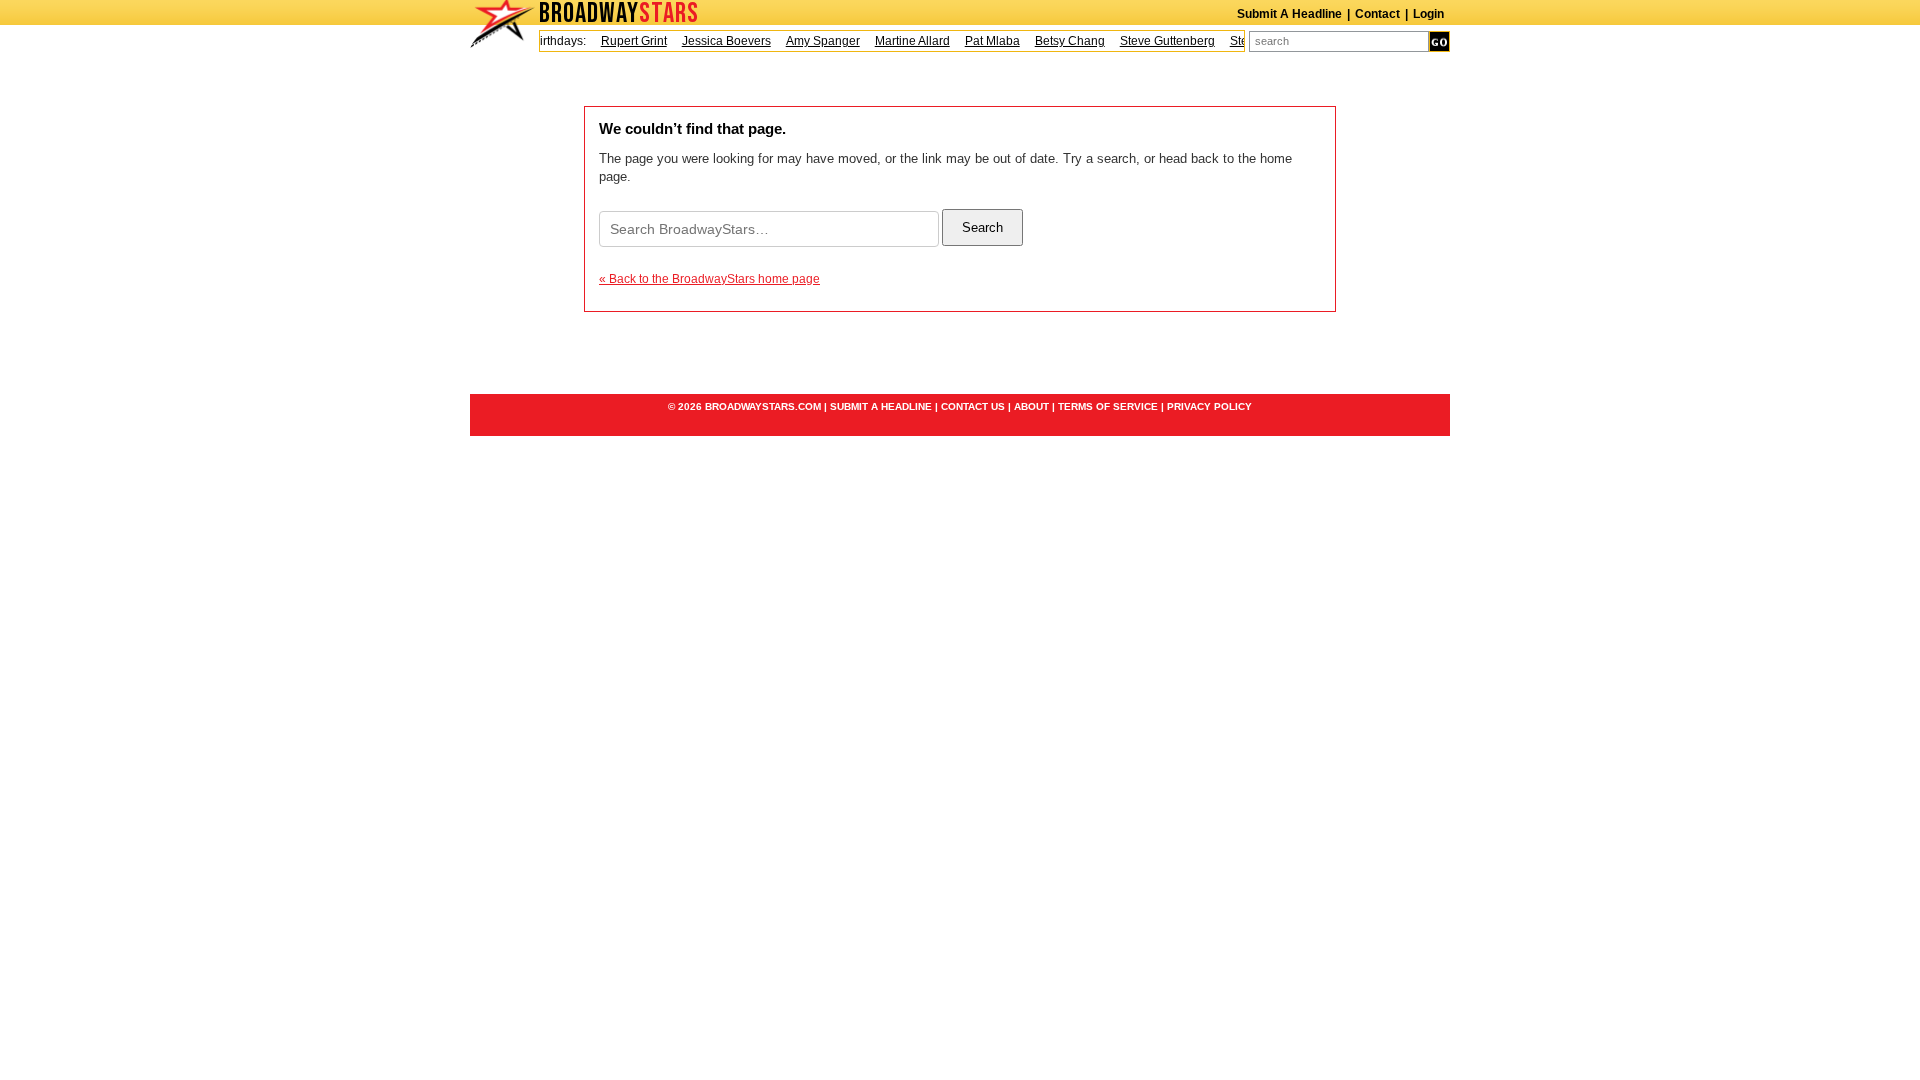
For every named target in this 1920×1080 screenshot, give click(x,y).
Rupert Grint (626, 41)
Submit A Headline (1289, 14)
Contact (1377, 14)
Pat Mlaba (984, 41)
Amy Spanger (815, 41)
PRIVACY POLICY (1209, 406)
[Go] (1439, 41)
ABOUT (1031, 406)
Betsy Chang (1062, 41)
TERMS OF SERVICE (1108, 406)
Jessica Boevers (718, 41)
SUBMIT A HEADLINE (881, 406)
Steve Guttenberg (1159, 41)
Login (1428, 14)
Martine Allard (904, 41)
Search (982, 227)
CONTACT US (973, 406)
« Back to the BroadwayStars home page (709, 279)
